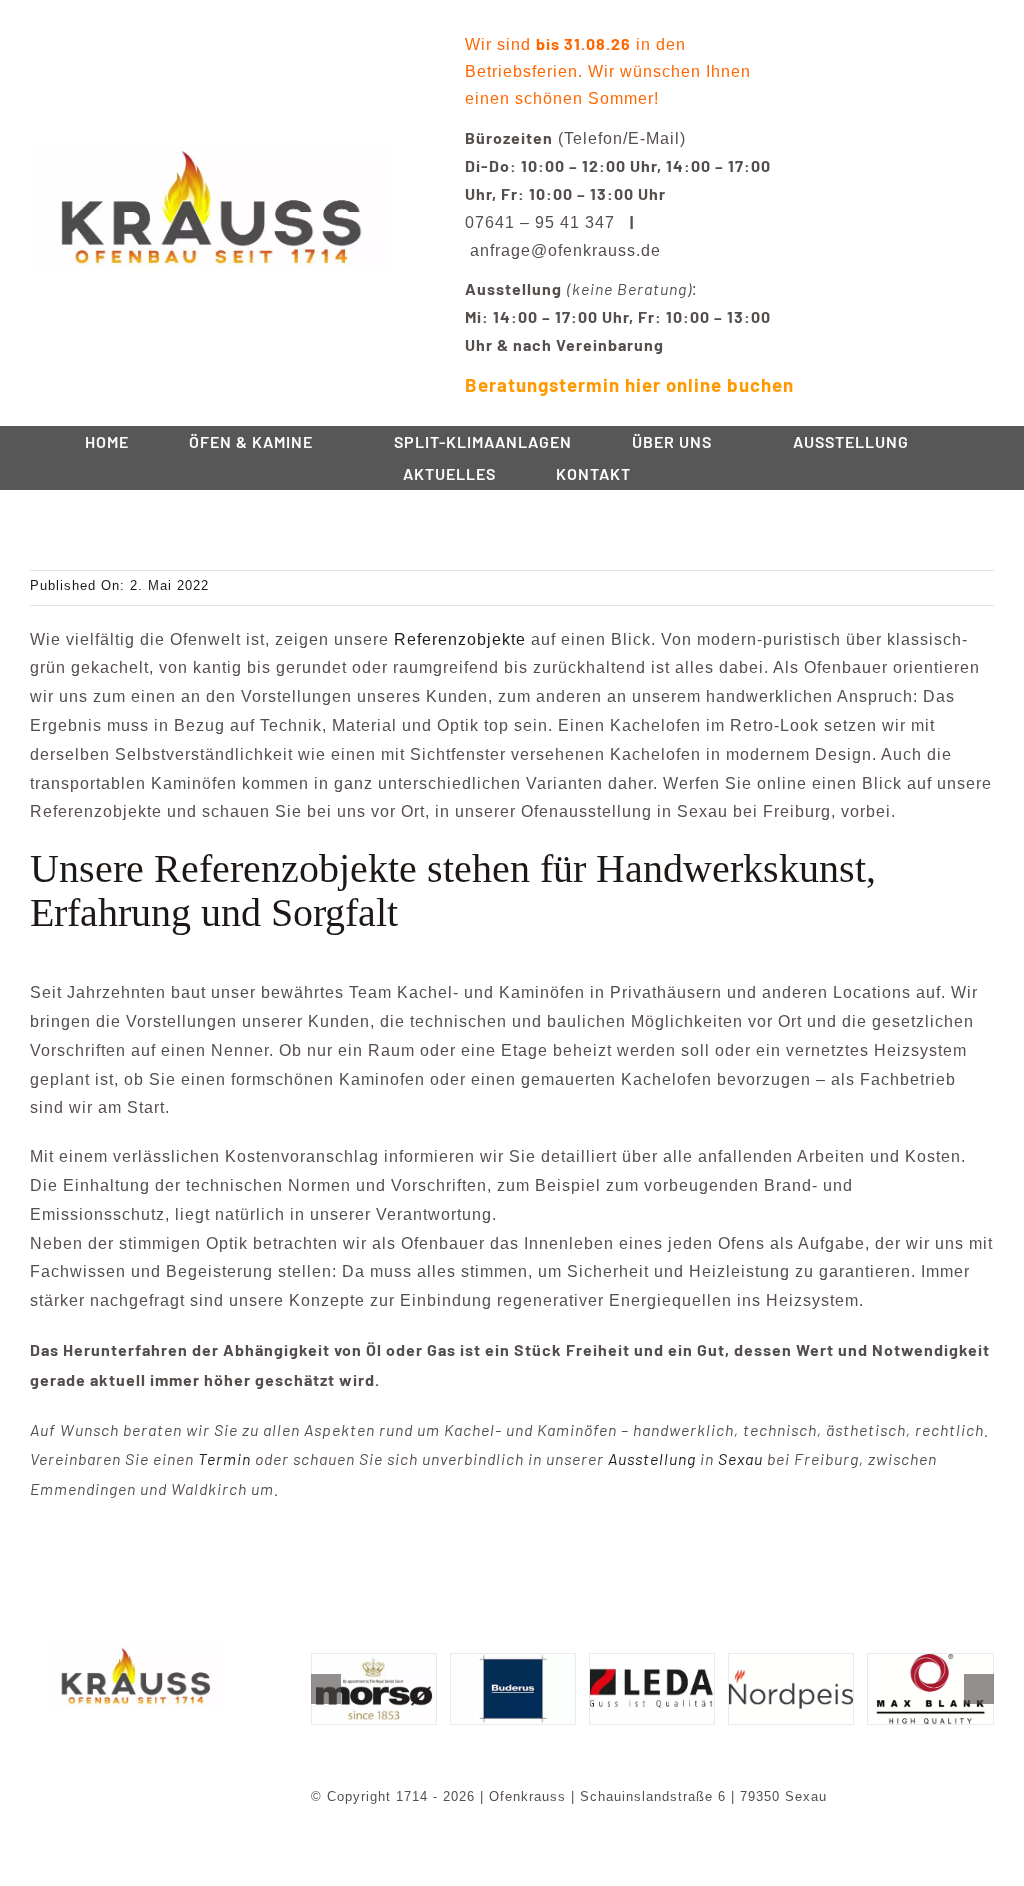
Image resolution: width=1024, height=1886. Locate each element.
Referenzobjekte (460, 639)
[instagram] (152, 1735)
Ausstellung (652, 1458)
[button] (326, 1689)
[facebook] (119, 1735)
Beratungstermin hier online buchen (629, 384)
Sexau (740, 1458)
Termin (224, 1458)
